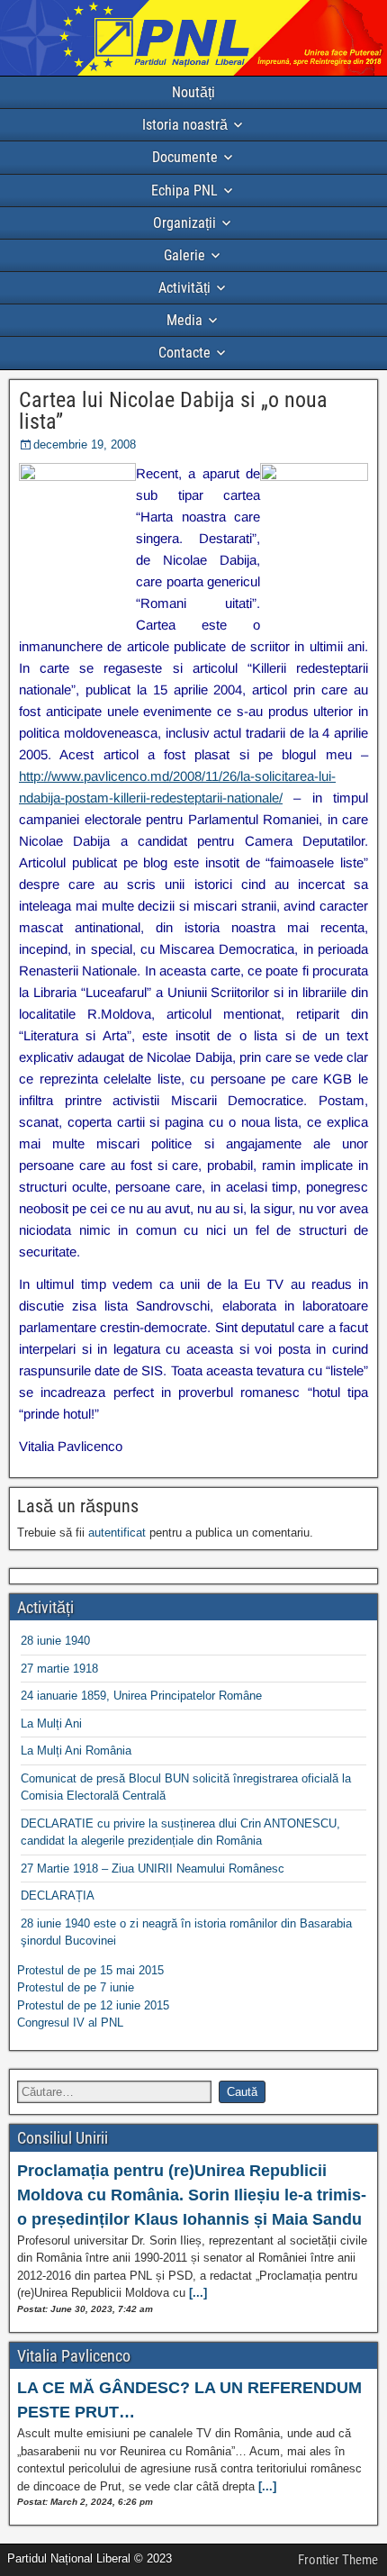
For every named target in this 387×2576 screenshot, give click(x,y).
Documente (185, 157)
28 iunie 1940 (55, 1641)
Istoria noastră (185, 125)
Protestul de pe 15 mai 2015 (90, 1970)
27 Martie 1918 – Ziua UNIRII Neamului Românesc (153, 1869)
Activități (184, 288)
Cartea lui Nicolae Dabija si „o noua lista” (173, 411)
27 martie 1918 (59, 1669)
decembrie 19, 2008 (85, 444)
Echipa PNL (184, 190)
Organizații (184, 223)
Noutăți (193, 92)
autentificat (117, 1533)
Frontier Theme (338, 2560)
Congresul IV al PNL (70, 2023)
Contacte (184, 353)
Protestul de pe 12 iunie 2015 (93, 2005)
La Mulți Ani (51, 1723)
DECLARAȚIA (58, 1896)
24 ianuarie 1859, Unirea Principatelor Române (141, 1696)
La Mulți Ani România (76, 1751)
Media (184, 320)
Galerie (184, 255)
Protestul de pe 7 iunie (76, 1987)
